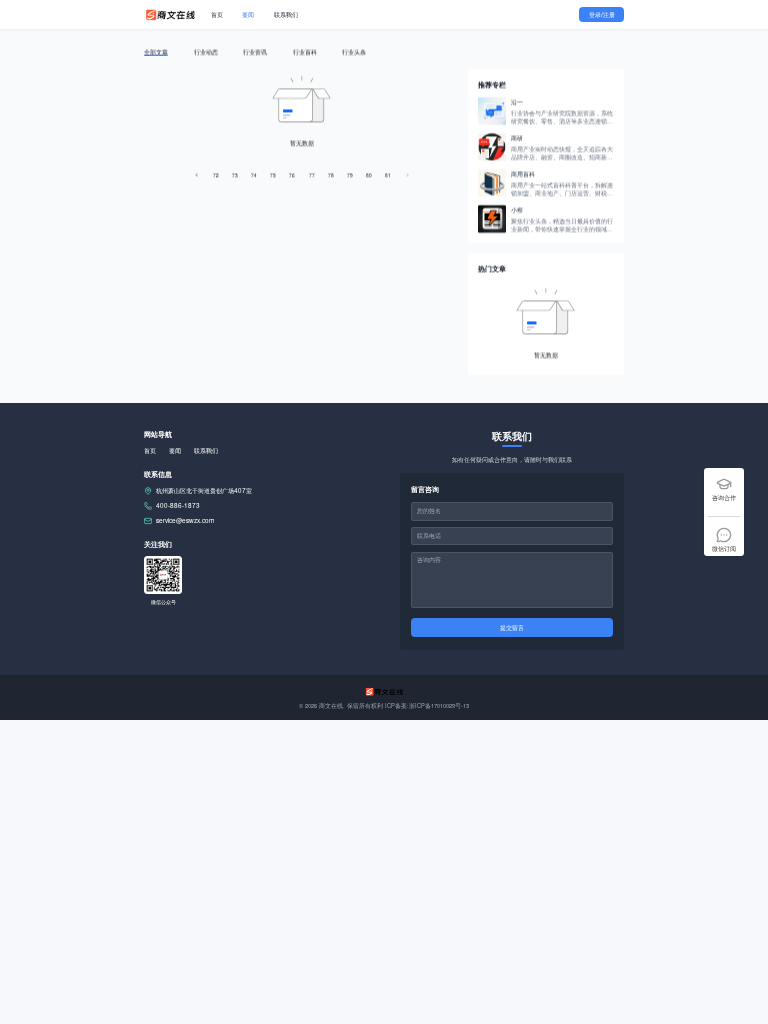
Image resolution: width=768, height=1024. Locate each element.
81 (388, 173)
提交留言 (512, 627)
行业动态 (206, 50)
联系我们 (286, 14)
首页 (217, 14)
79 (350, 173)
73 (235, 173)
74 (254, 173)
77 (312, 173)
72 (216, 173)
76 (292, 173)
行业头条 (354, 50)
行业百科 (305, 50)
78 (331, 173)
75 (273, 173)
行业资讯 (255, 50)
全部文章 (156, 50)
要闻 (248, 14)
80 (369, 173)
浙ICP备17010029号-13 (439, 706)
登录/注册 (602, 14)
